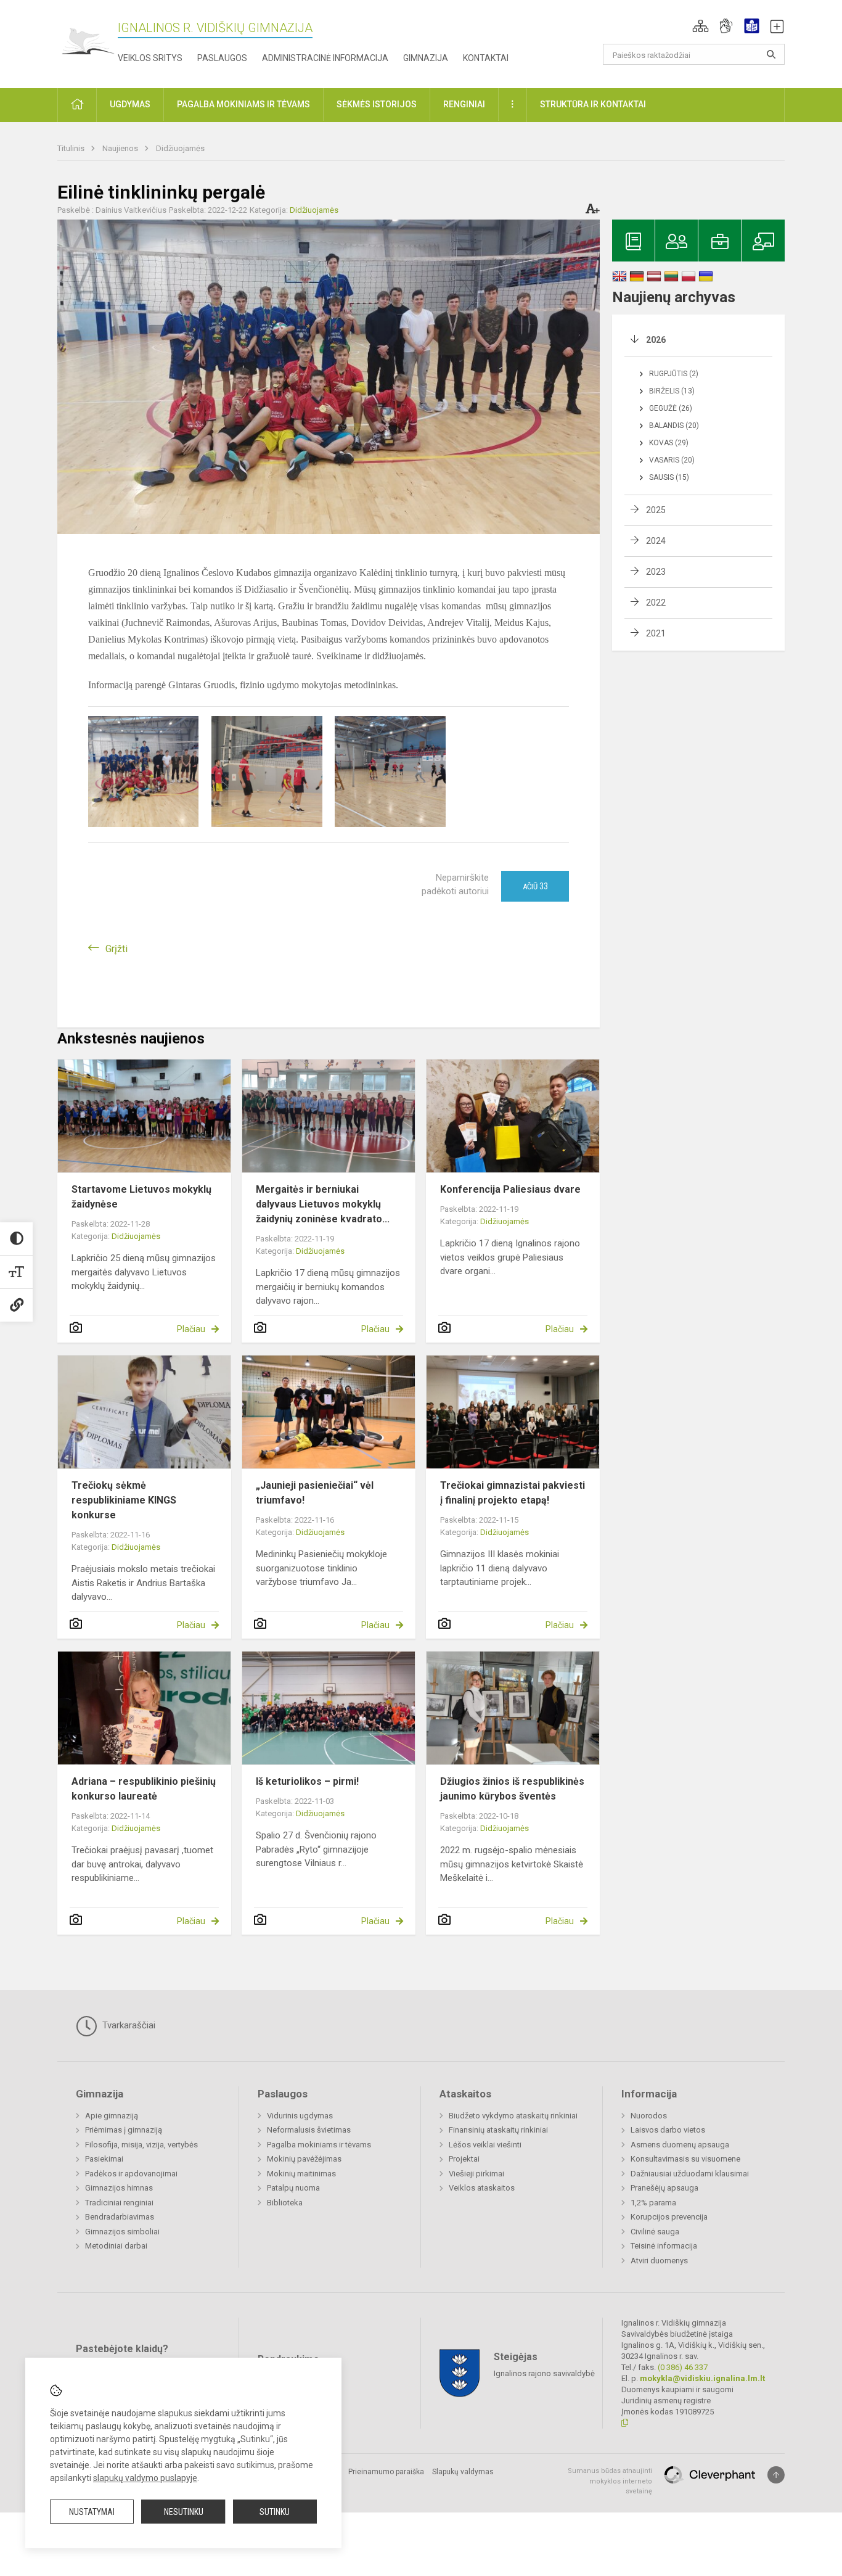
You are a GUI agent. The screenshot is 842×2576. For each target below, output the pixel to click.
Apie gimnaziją (112, 2116)
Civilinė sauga (655, 2232)
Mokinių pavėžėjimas (304, 2159)
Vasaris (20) (672, 460)
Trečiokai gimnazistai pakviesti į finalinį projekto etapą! (513, 1493)
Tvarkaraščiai (128, 2025)
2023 (656, 572)
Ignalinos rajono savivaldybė (544, 2373)
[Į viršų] (776, 2475)
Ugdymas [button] (130, 104)
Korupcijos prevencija (669, 2217)
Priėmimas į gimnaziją (124, 2130)
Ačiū (535, 886)
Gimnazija (426, 58)
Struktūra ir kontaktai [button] (593, 104)
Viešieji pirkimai (476, 2174)
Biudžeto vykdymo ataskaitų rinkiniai (513, 2116)
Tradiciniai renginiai (119, 2203)
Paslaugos (222, 58)
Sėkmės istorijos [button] (377, 104)
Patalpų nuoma (293, 2188)
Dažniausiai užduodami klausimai (690, 2174)
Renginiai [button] (464, 104)
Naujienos (121, 148)
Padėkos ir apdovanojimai (131, 2174)
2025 (656, 510)
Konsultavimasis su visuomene (685, 2159)
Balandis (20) (674, 426)
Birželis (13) (672, 391)
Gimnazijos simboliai (122, 2232)
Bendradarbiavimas (120, 2217)
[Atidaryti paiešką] (771, 54)
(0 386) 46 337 (683, 2367)
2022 (656, 603)
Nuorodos (649, 2116)
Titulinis (72, 148)
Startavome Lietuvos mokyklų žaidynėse (141, 1197)
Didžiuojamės (180, 148)
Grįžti (116, 949)
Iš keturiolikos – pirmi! (307, 1781)
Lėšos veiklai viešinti (485, 2145)
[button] (701, 26)
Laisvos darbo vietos (668, 2130)
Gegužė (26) (671, 408)
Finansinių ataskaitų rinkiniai (498, 2130)
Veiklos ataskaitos (482, 2188)
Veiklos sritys (150, 58)
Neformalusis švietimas (309, 2130)
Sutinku (275, 2512)
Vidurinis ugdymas (300, 2116)
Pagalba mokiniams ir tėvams (319, 2145)
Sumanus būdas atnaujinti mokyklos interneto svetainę (610, 2481)
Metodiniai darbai (116, 2246)
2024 (656, 541)
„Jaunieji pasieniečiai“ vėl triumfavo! (315, 1493)
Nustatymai (92, 2512)
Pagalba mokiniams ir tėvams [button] (243, 104)
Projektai (464, 2159)
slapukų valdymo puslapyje (145, 2478)
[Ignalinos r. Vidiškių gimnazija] (88, 42)
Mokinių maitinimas (301, 2174)
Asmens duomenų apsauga (680, 2145)
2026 (656, 340)
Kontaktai (486, 58)
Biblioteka (285, 2203)
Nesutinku (184, 2512)
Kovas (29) (669, 443)
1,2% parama (653, 2203)
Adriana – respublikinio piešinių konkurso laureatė (144, 1789)
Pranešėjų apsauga (664, 2188)
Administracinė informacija (325, 58)
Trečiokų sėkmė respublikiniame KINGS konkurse (124, 1500)
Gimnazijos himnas (119, 2188)
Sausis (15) (669, 477)
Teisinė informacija (664, 2246)
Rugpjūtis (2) (674, 374)
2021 (656, 633)
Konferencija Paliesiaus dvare (510, 1189)
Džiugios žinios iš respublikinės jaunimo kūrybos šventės (512, 1789)
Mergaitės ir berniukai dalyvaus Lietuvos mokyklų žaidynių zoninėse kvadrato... (323, 1204)
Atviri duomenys (659, 2261)
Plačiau (191, 1329)
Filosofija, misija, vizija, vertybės (141, 2145)
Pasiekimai (104, 2159)
